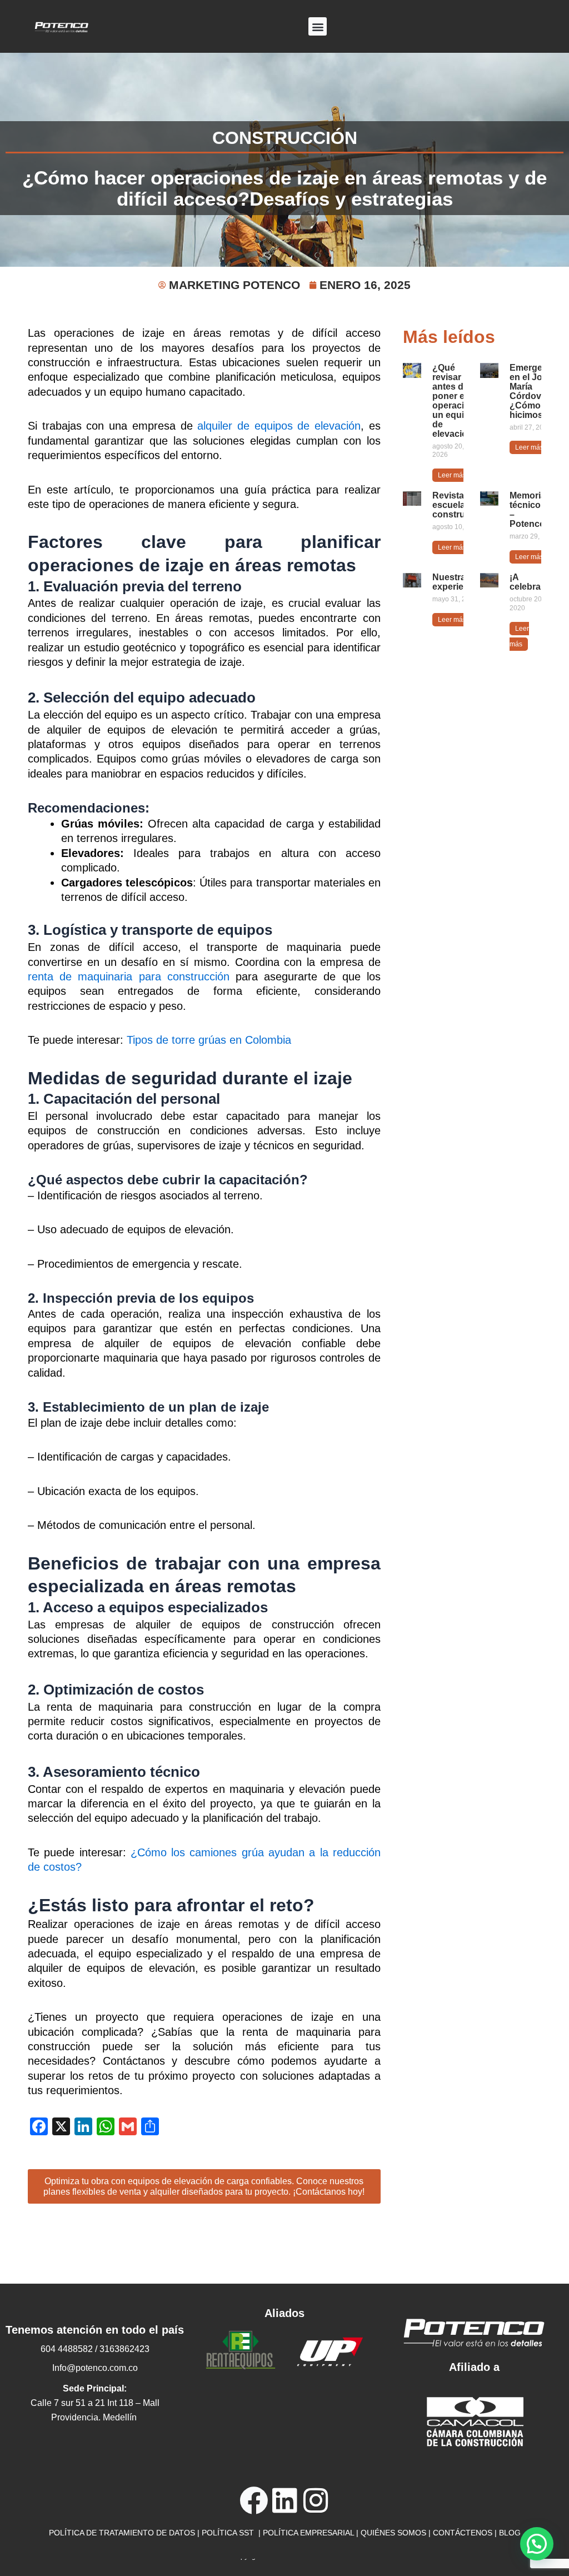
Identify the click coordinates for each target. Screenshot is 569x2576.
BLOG (510, 2533)
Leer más (452, 475)
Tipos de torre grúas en (186, 1040)
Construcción (285, 138)
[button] (318, 26)
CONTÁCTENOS (463, 2533)
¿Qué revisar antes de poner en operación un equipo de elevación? (455, 401)
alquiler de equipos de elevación (279, 426)
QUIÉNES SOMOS (393, 2533)
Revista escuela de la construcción (460, 505)
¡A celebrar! (528, 582)
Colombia (268, 1040)
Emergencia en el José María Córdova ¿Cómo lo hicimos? (535, 391)
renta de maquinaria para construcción (129, 976)
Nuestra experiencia (457, 582)
